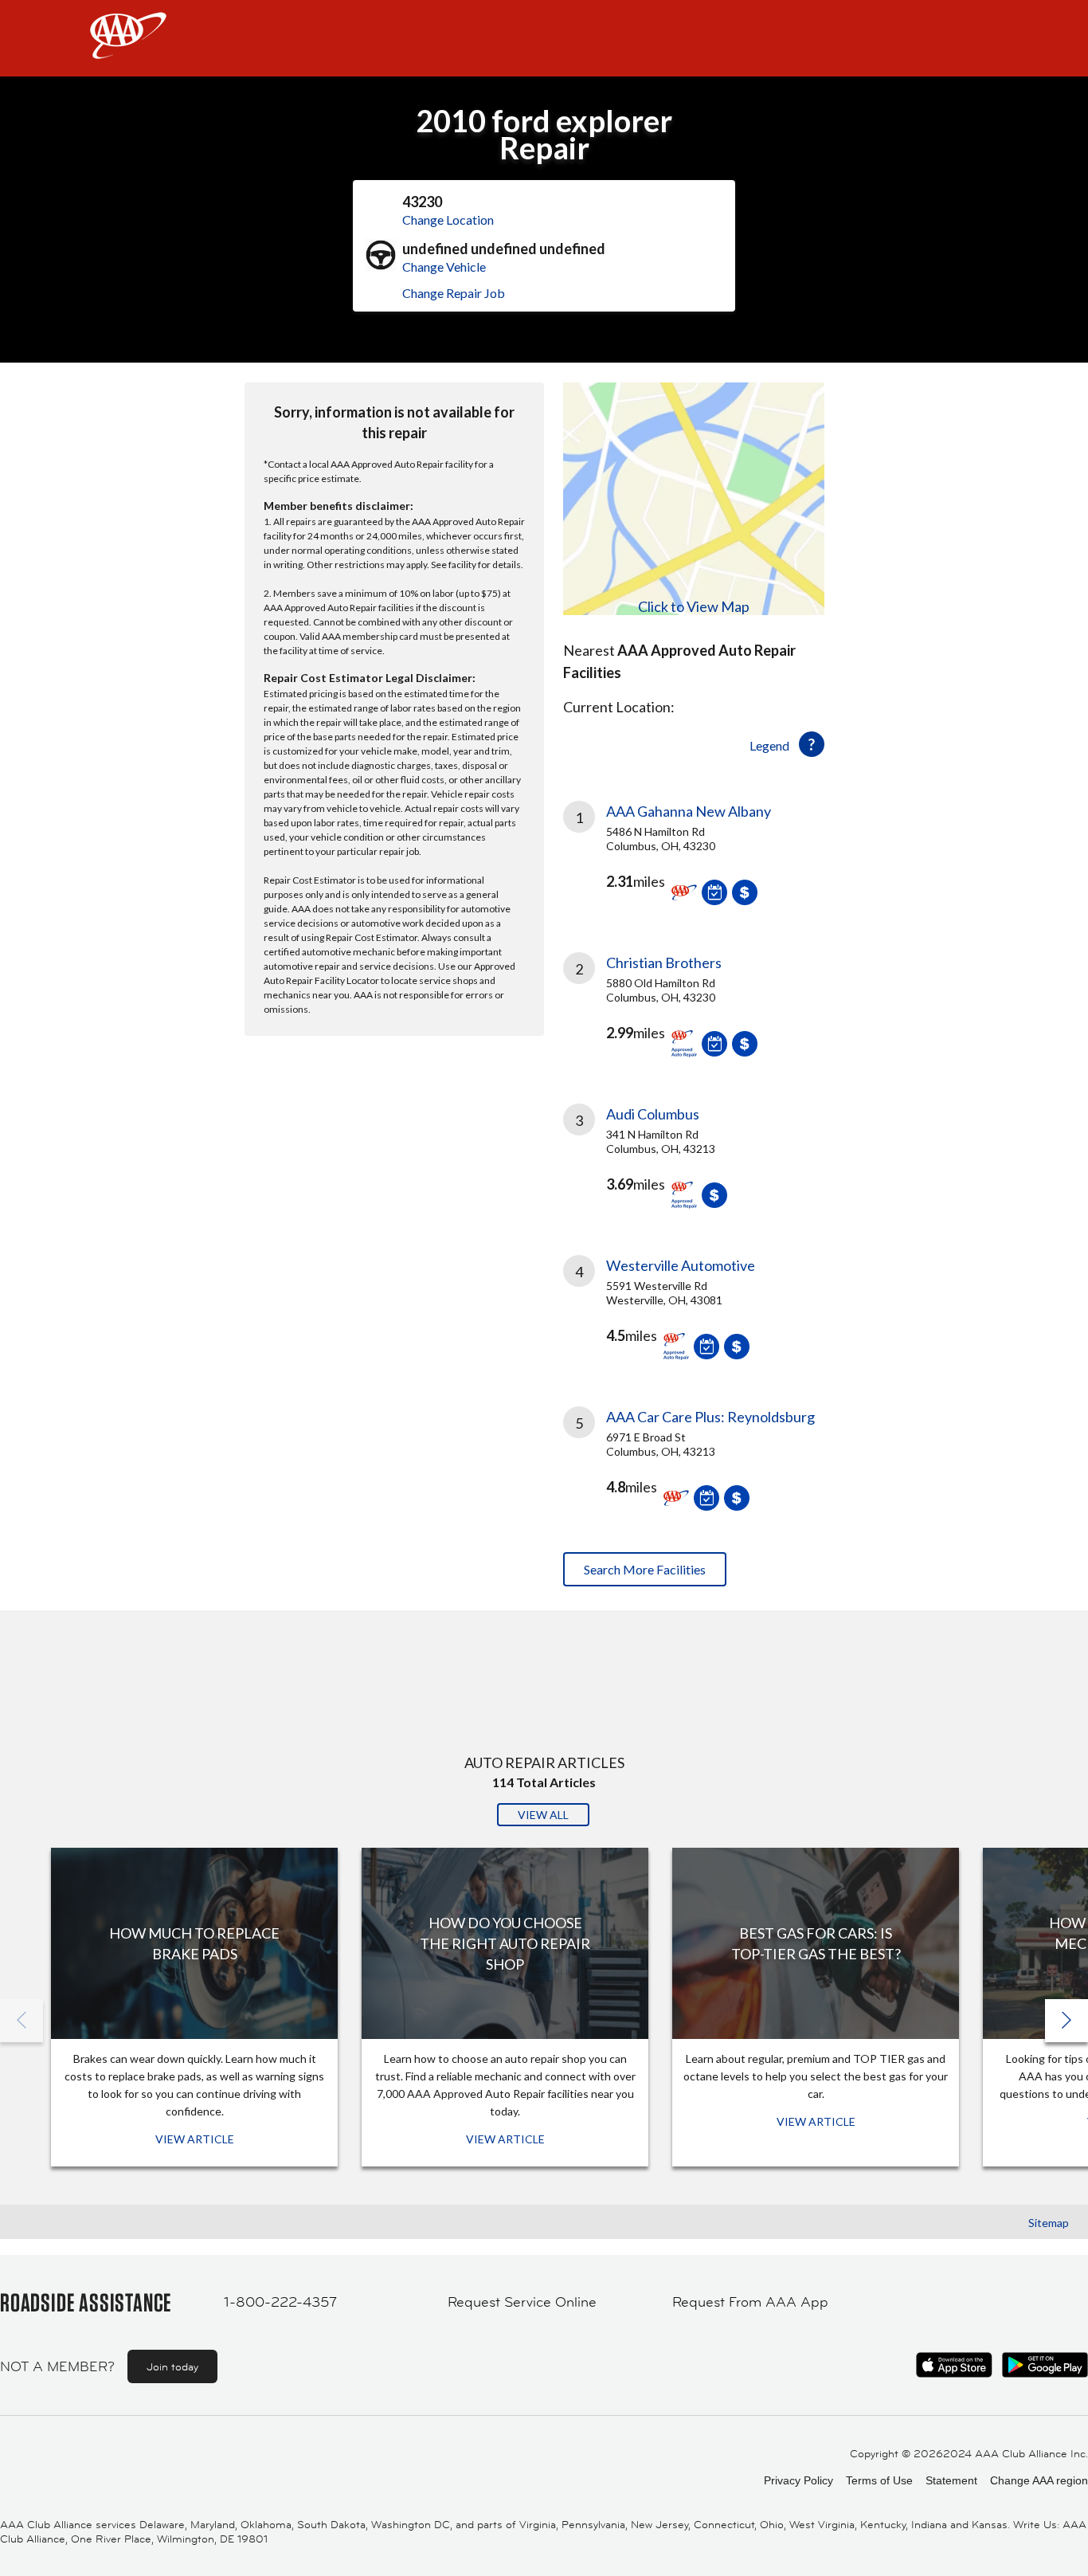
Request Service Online (522, 2302)
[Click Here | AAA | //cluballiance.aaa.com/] (128, 49)
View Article (195, 2139)
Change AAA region (1039, 2480)
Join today (172, 2366)
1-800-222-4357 (280, 2302)
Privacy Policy (798, 2480)
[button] (1066, 2021)
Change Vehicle (444, 267)
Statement (951, 2480)
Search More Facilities (645, 1569)
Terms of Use (879, 2480)
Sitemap (1049, 2223)
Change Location (448, 220)
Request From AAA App (750, 2302)
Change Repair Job (454, 293)
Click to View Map (694, 606)
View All (543, 1815)
